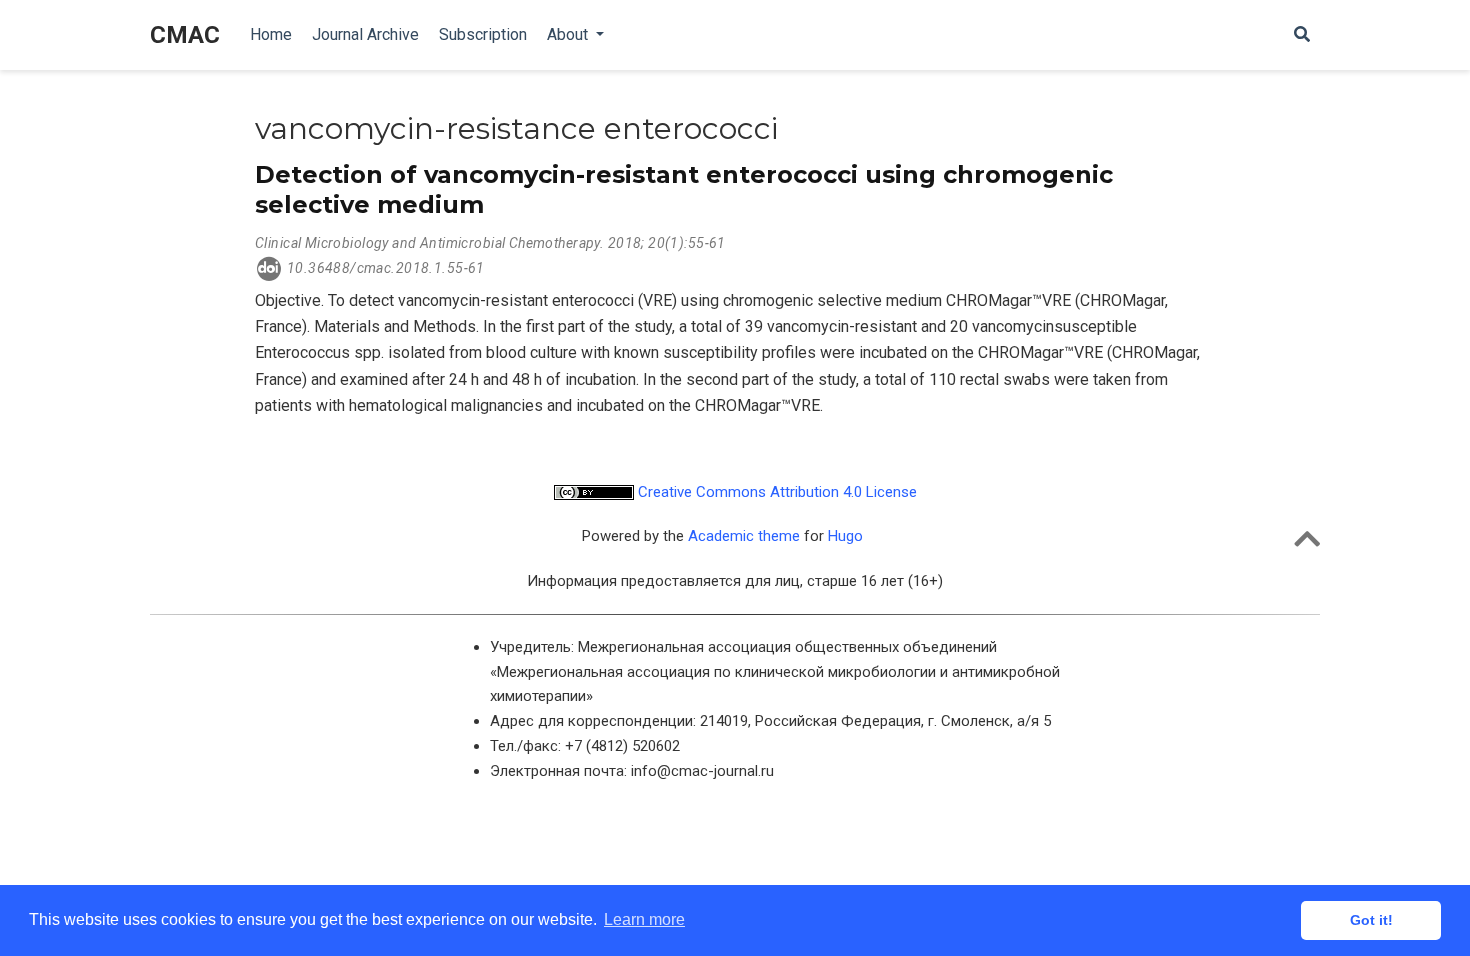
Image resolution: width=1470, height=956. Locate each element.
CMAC (185, 35)
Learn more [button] (644, 919)
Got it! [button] (1371, 920)
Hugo (845, 536)
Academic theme (744, 536)
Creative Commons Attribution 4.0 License (775, 492)
